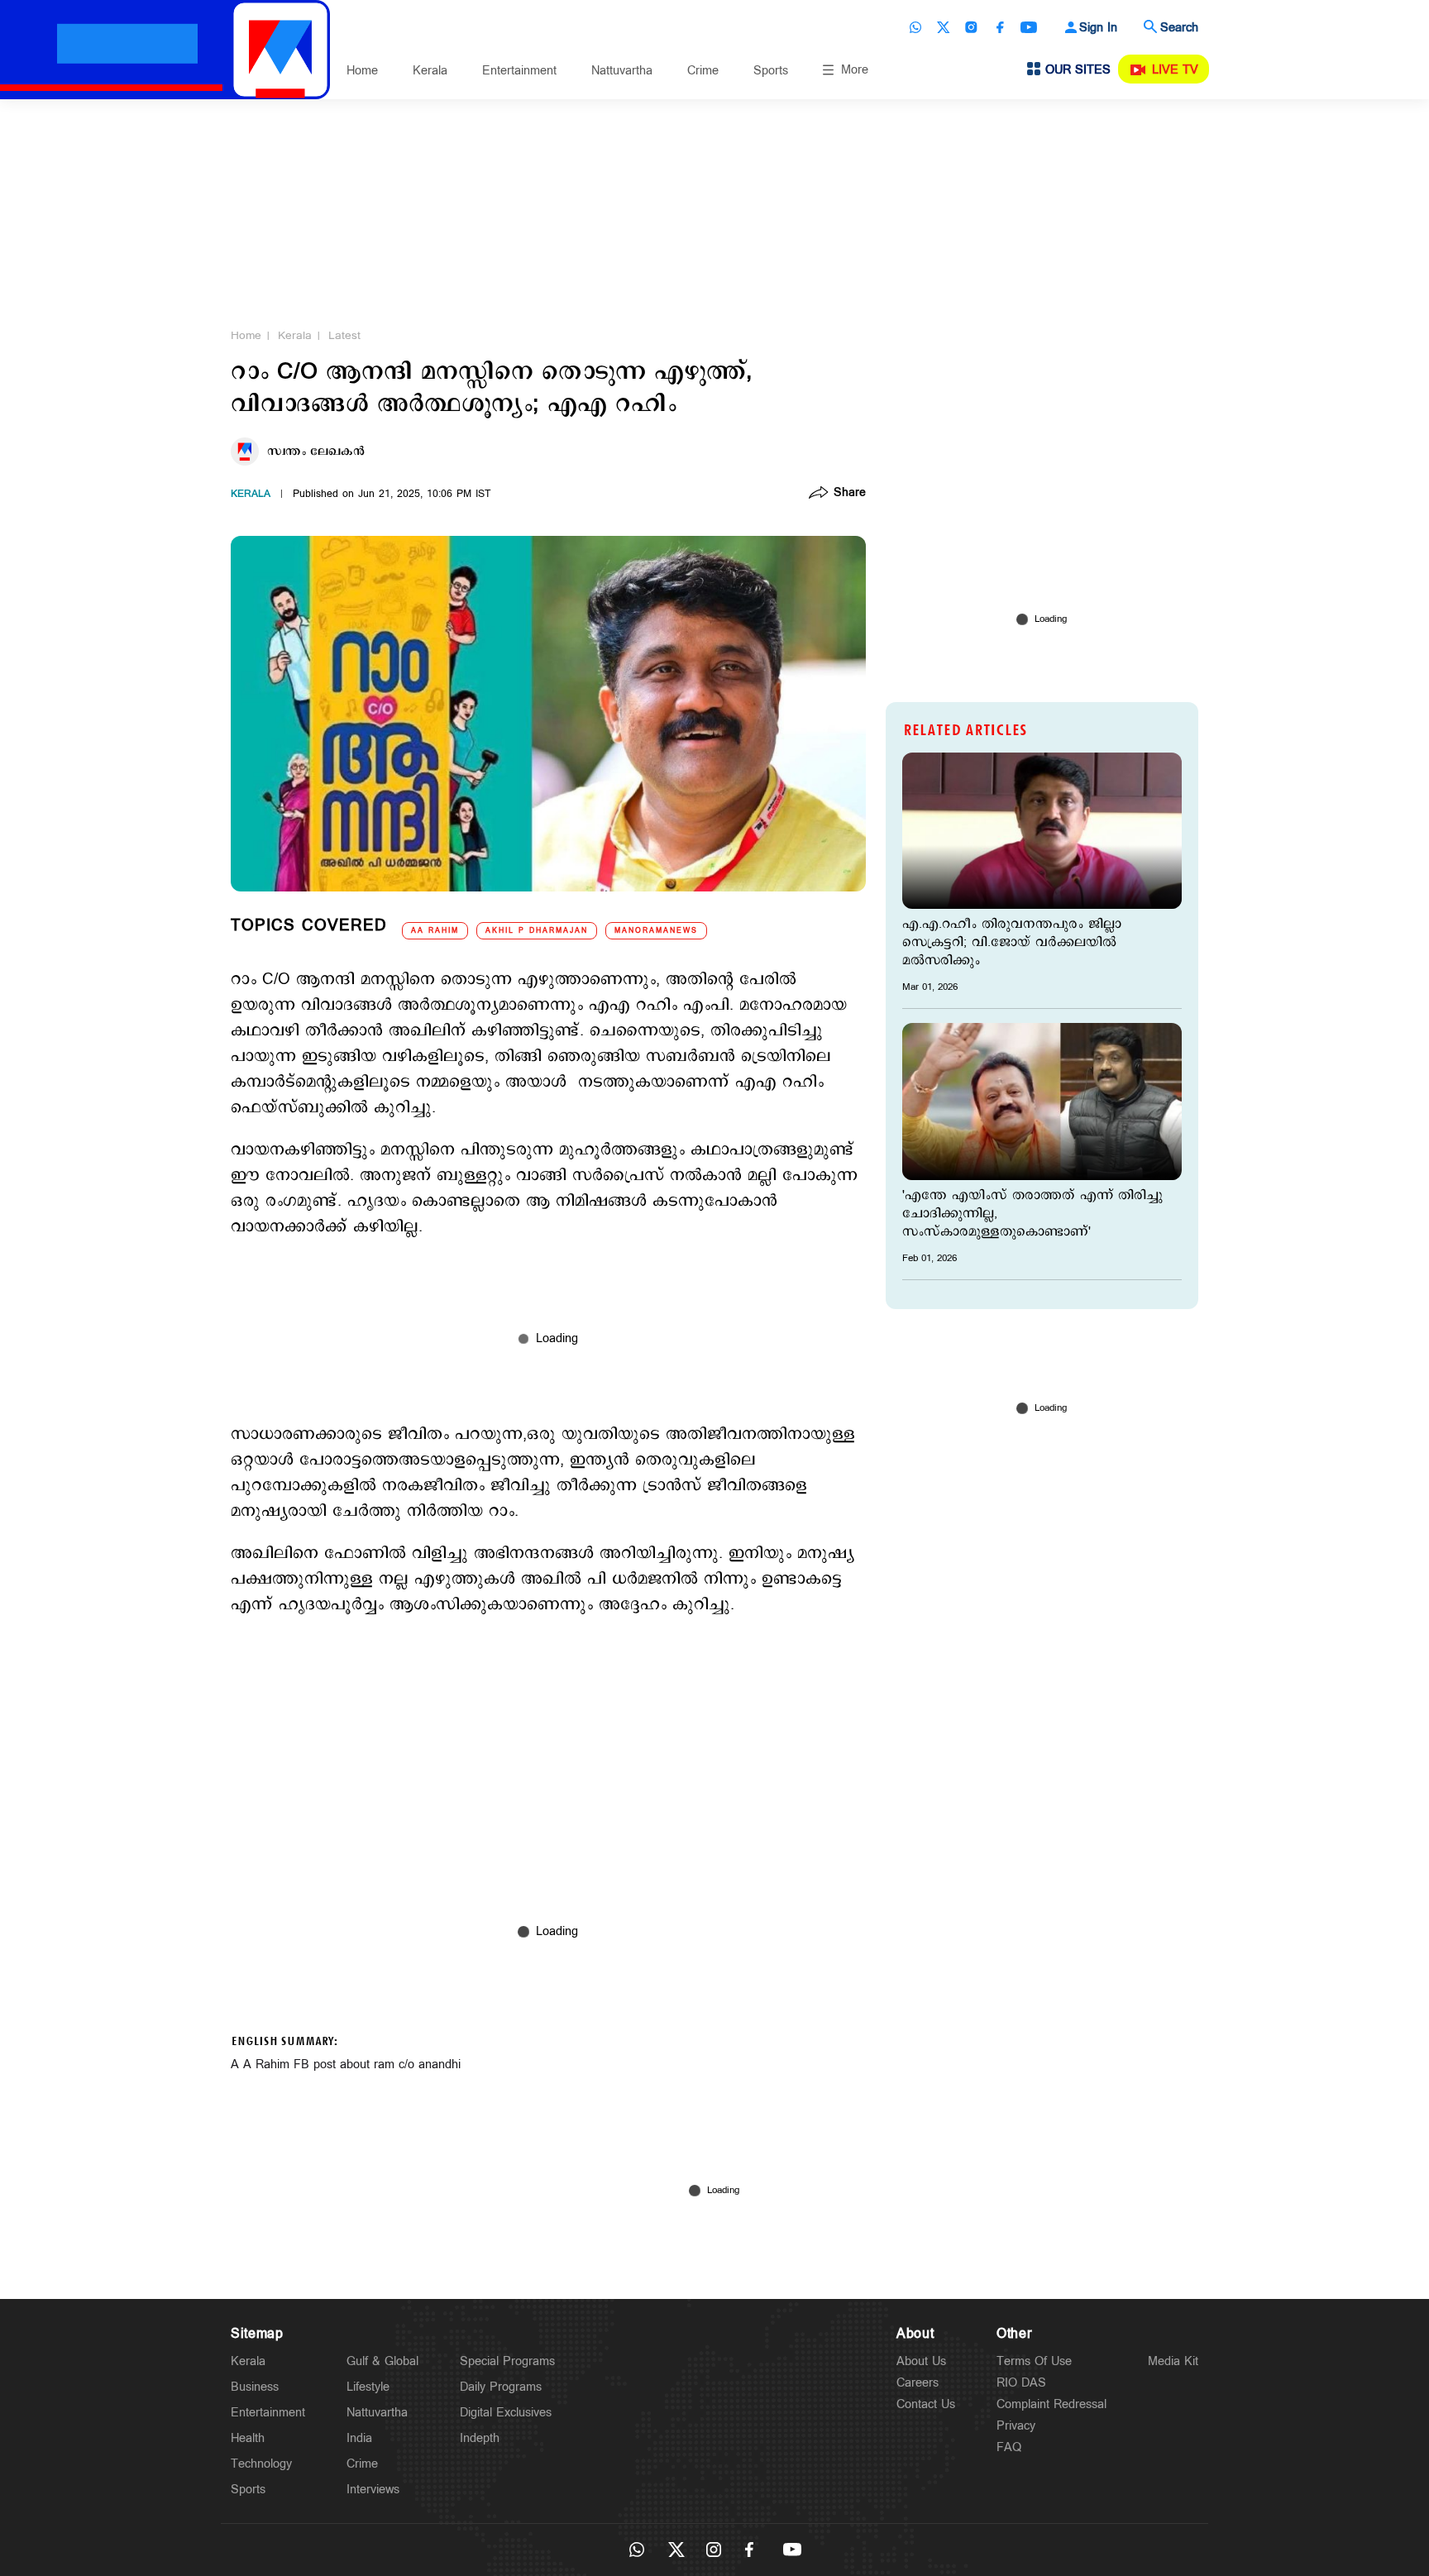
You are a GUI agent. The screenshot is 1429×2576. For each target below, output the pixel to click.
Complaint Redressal (1051, 2404)
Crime (703, 71)
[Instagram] (972, 27)
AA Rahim (435, 931)
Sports (771, 71)
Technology (261, 2464)
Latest (344, 336)
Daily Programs (501, 2387)
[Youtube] (1029, 27)
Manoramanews (656, 931)
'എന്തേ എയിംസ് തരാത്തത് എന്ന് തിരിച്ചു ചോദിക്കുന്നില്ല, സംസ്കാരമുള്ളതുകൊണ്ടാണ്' (1032, 1214)
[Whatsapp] (915, 27)
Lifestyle (368, 2387)
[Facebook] (1000, 27)
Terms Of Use (1034, 2361)
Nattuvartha (622, 71)
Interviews (373, 2490)
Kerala (430, 71)
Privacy (1016, 2426)
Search (1179, 28)
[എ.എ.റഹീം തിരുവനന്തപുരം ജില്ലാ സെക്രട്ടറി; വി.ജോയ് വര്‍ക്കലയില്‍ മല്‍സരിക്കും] (1042, 831)
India (359, 2438)
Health (248, 2438)
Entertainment (519, 71)
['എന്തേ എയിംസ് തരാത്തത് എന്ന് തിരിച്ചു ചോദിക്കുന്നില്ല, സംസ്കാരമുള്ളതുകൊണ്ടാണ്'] (1042, 1101)
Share (850, 494)
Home (362, 71)
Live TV (1175, 70)
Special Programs (507, 2361)
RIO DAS (1021, 2383)
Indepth (480, 2438)
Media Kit (1173, 2361)
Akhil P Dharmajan (537, 931)
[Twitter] (944, 27)
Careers (918, 2383)
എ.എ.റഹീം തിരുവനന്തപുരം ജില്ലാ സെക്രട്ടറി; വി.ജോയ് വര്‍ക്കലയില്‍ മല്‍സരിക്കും (1012, 943)
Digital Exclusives (506, 2413)
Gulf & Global (382, 2361)
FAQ (1009, 2447)
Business (255, 2387)
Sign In (1098, 28)
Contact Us (926, 2404)
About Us (921, 2361)
